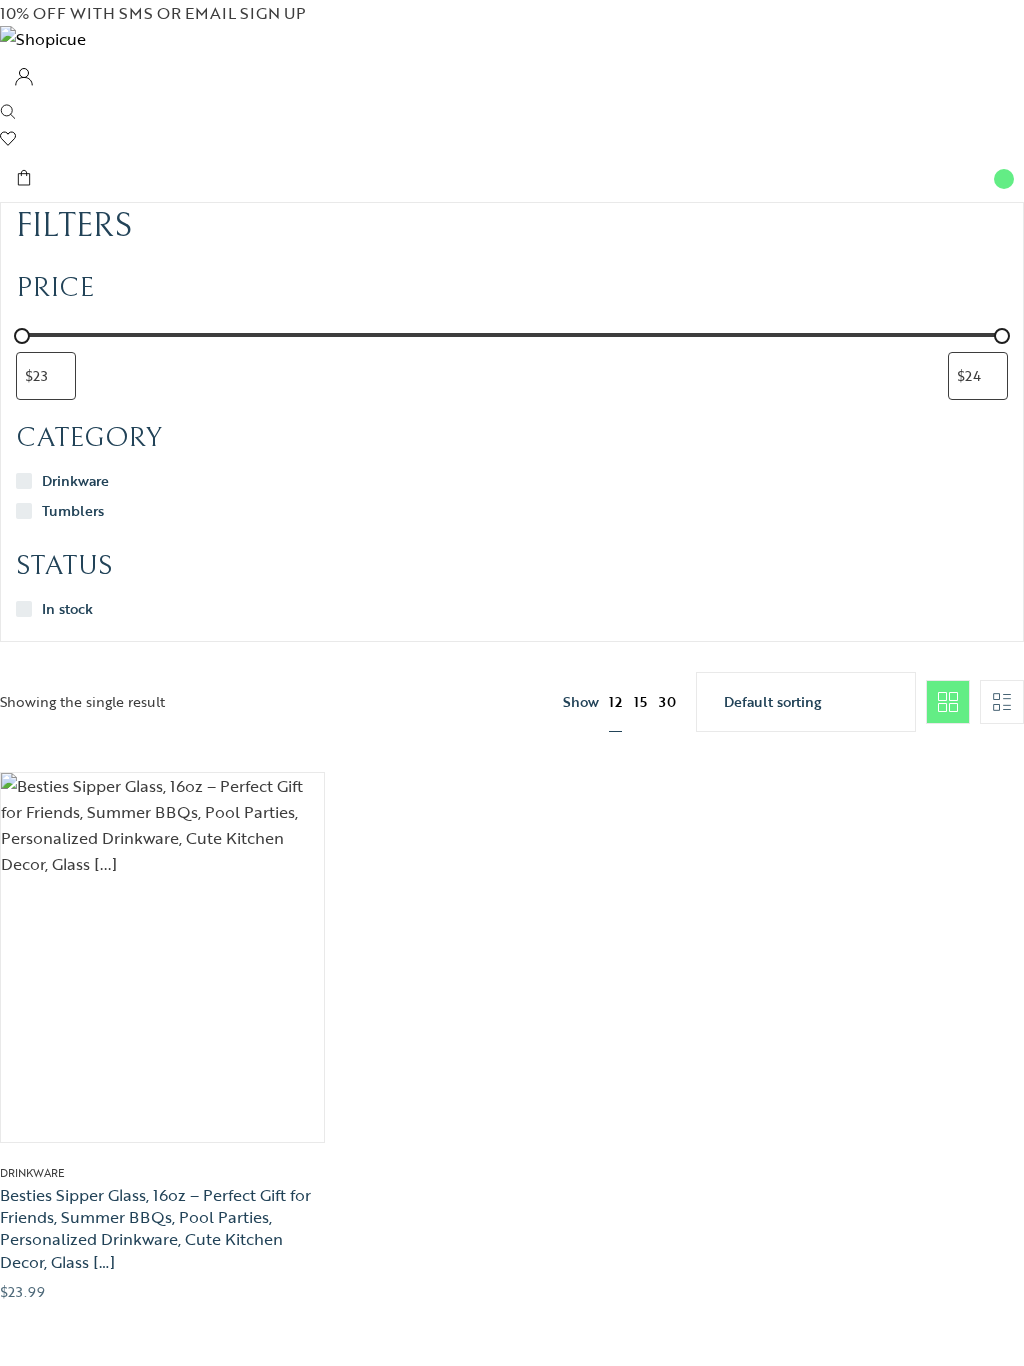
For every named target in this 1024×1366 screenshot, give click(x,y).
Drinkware (32, 1173)
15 (640, 701)
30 (667, 701)
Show (581, 702)
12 (615, 701)
